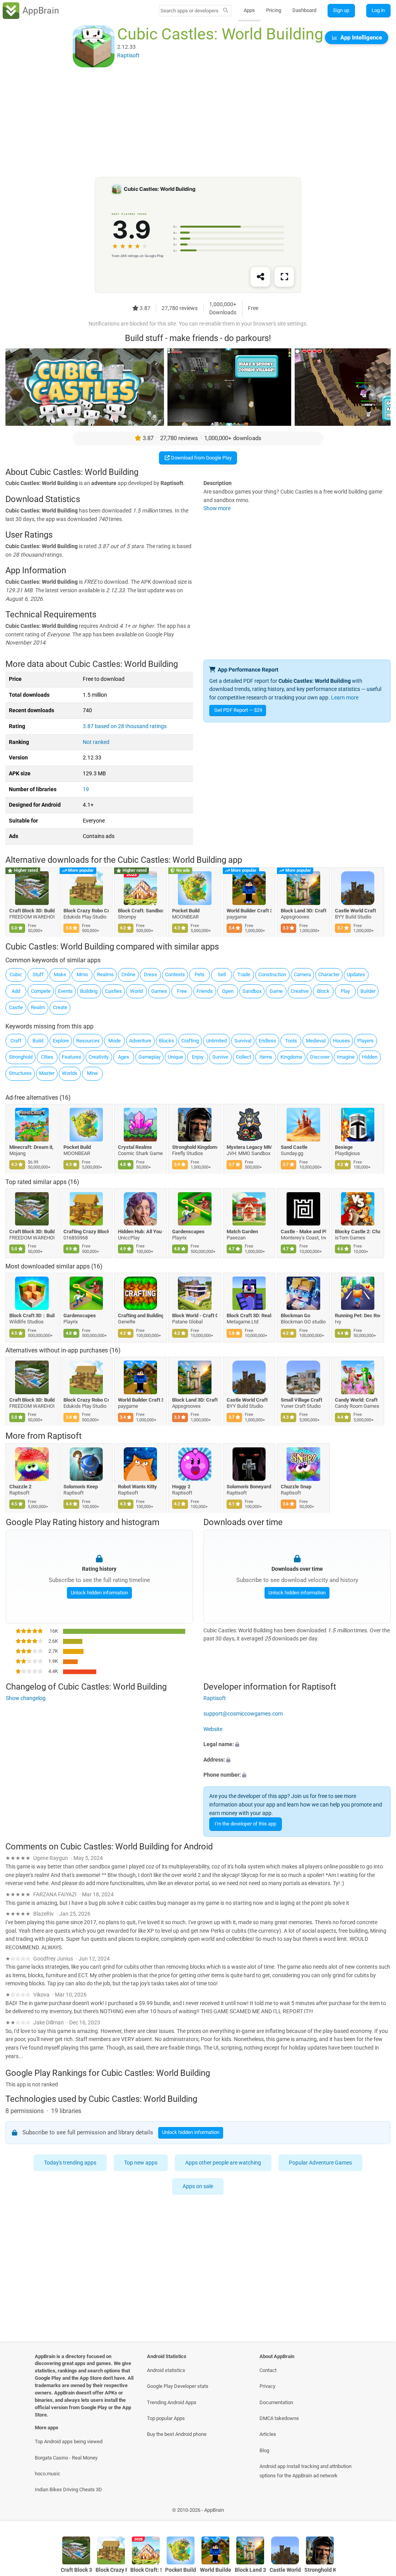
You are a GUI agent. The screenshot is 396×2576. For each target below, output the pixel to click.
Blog (264, 2450)
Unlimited (216, 1041)
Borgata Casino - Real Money (66, 2458)
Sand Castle (294, 1147)
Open (228, 991)
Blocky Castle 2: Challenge (358, 1231)
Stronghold (21, 1057)
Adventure (140, 1041)
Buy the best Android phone (177, 2434)
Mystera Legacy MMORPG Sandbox (249, 1147)
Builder (368, 991)
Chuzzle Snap (296, 1486)
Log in (378, 10)
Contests (175, 974)
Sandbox (252, 991)
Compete (41, 991)
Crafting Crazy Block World (86, 1231)
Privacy (267, 2386)
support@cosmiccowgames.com (243, 1714)
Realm (38, 1007)
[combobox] (190, 11)
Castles (114, 991)
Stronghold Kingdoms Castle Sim (195, 1147)
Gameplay (149, 1057)
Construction (272, 974)
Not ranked (96, 742)
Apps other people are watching (223, 2163)
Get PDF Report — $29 (238, 710)
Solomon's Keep (81, 1486)
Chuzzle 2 (20, 1486)
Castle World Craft (356, 911)
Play (345, 991)
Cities (47, 1057)
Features (72, 1057)
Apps (249, 10)
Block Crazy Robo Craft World (86, 911)
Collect (243, 1057)
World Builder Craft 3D (249, 911)
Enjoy (198, 1057)
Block (323, 991)
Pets (200, 974)
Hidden (370, 1057)
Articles (268, 2434)
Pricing (274, 10)
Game (276, 991)
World (136, 991)
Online (128, 974)
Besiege (344, 1147)
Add (16, 991)
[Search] (226, 11)
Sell (222, 974)
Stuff (38, 974)
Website (213, 1729)
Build (38, 1041)
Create (60, 1007)
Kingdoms (291, 1057)
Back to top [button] (379, 2512)
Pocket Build (186, 911)
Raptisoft (64, 1436)
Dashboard (304, 10)
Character (329, 974)
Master (47, 1073)
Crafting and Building (141, 1315)
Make (60, 974)
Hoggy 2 (182, 1486)
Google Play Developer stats (178, 2386)
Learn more (345, 698)
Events (65, 991)
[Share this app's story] (260, 277)
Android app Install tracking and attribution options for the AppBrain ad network (306, 2471)
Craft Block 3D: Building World (32, 911)
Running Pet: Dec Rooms (358, 1315)
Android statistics (166, 2370)
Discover (320, 1057)
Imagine (346, 1057)
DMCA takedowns (279, 2418)
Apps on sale (198, 2186)
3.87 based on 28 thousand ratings (125, 726)
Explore (61, 1041)
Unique (175, 1057)
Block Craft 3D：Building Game (32, 1315)
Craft (16, 1041)
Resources (88, 1041)
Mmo (82, 974)
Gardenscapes (189, 1231)
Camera (302, 974)
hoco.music (48, 2474)
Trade (244, 974)
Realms (105, 974)
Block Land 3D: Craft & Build (303, 911)
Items (266, 1057)
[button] (297, 1745)
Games (159, 991)
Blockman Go (295, 1315)
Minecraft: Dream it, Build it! (32, 1147)
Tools (291, 1041)
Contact (268, 2370)
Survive (220, 1057)
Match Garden (242, 1231)
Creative (300, 991)
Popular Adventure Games (320, 2163)
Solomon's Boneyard (249, 1486)
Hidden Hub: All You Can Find (141, 1231)
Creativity (99, 1057)
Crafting (190, 1041)
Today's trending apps (70, 2163)
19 (86, 789)
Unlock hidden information (99, 1593)
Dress (150, 974)
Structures (20, 1073)
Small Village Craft (301, 1400)
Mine (92, 1073)
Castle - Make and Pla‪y (303, 1231)
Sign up (341, 10)
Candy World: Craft (357, 1400)
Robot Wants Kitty (137, 1486)
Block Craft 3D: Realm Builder (249, 1315)
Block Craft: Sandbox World (141, 911)
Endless (267, 1041)
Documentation (276, 2402)
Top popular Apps (166, 2418)
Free (182, 991)
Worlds (70, 1073)
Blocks (166, 1041)
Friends (205, 991)
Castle (16, 1007)
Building (89, 991)
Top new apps (141, 2163)
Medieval (316, 1041)
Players (365, 1041)
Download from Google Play (201, 458)
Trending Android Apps (172, 2402)
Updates (356, 974)
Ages (124, 1057)
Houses (341, 1041)
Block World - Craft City (195, 1315)
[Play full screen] (284, 277)
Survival (243, 1041)
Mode (114, 1041)
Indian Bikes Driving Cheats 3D (68, 2489)
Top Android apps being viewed (69, 2441)
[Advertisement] (198, 123)
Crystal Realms (135, 1147)
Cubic (16, 974)
